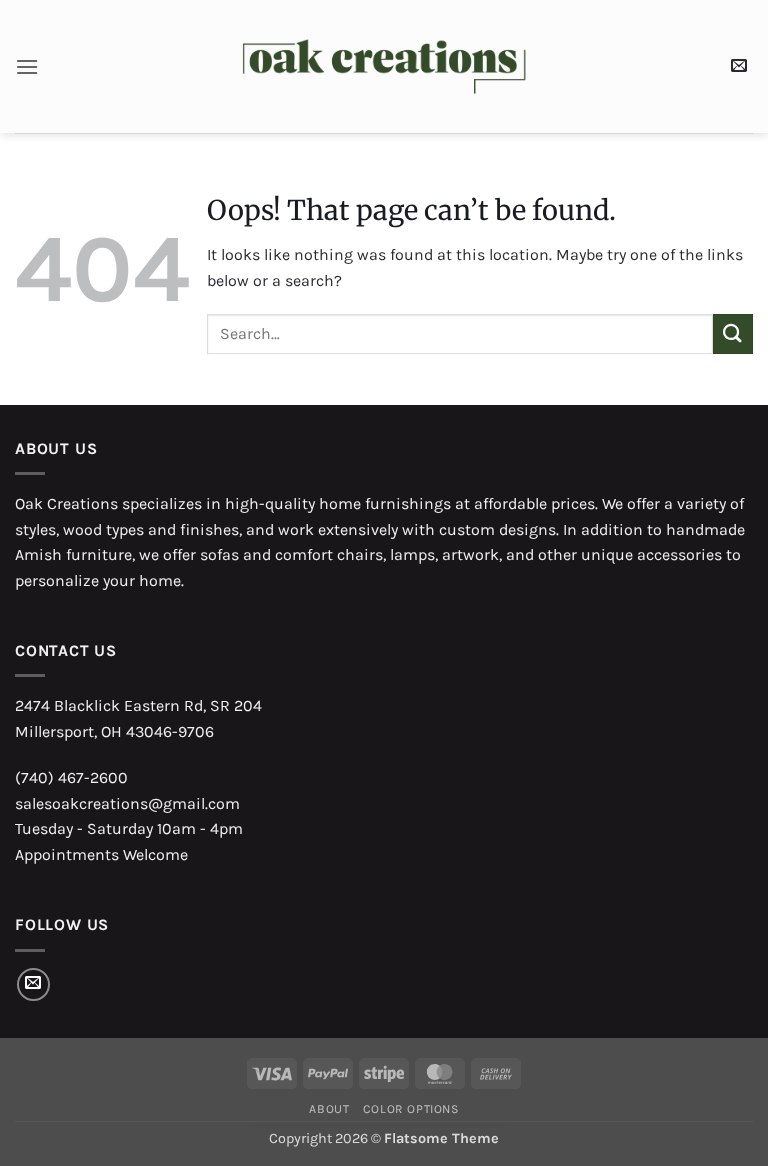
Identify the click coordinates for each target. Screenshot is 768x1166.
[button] (27, 66)
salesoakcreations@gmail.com (127, 803)
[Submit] (733, 333)
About (329, 1109)
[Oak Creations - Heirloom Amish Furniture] (384, 67)
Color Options (411, 1109)
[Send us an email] (33, 984)
